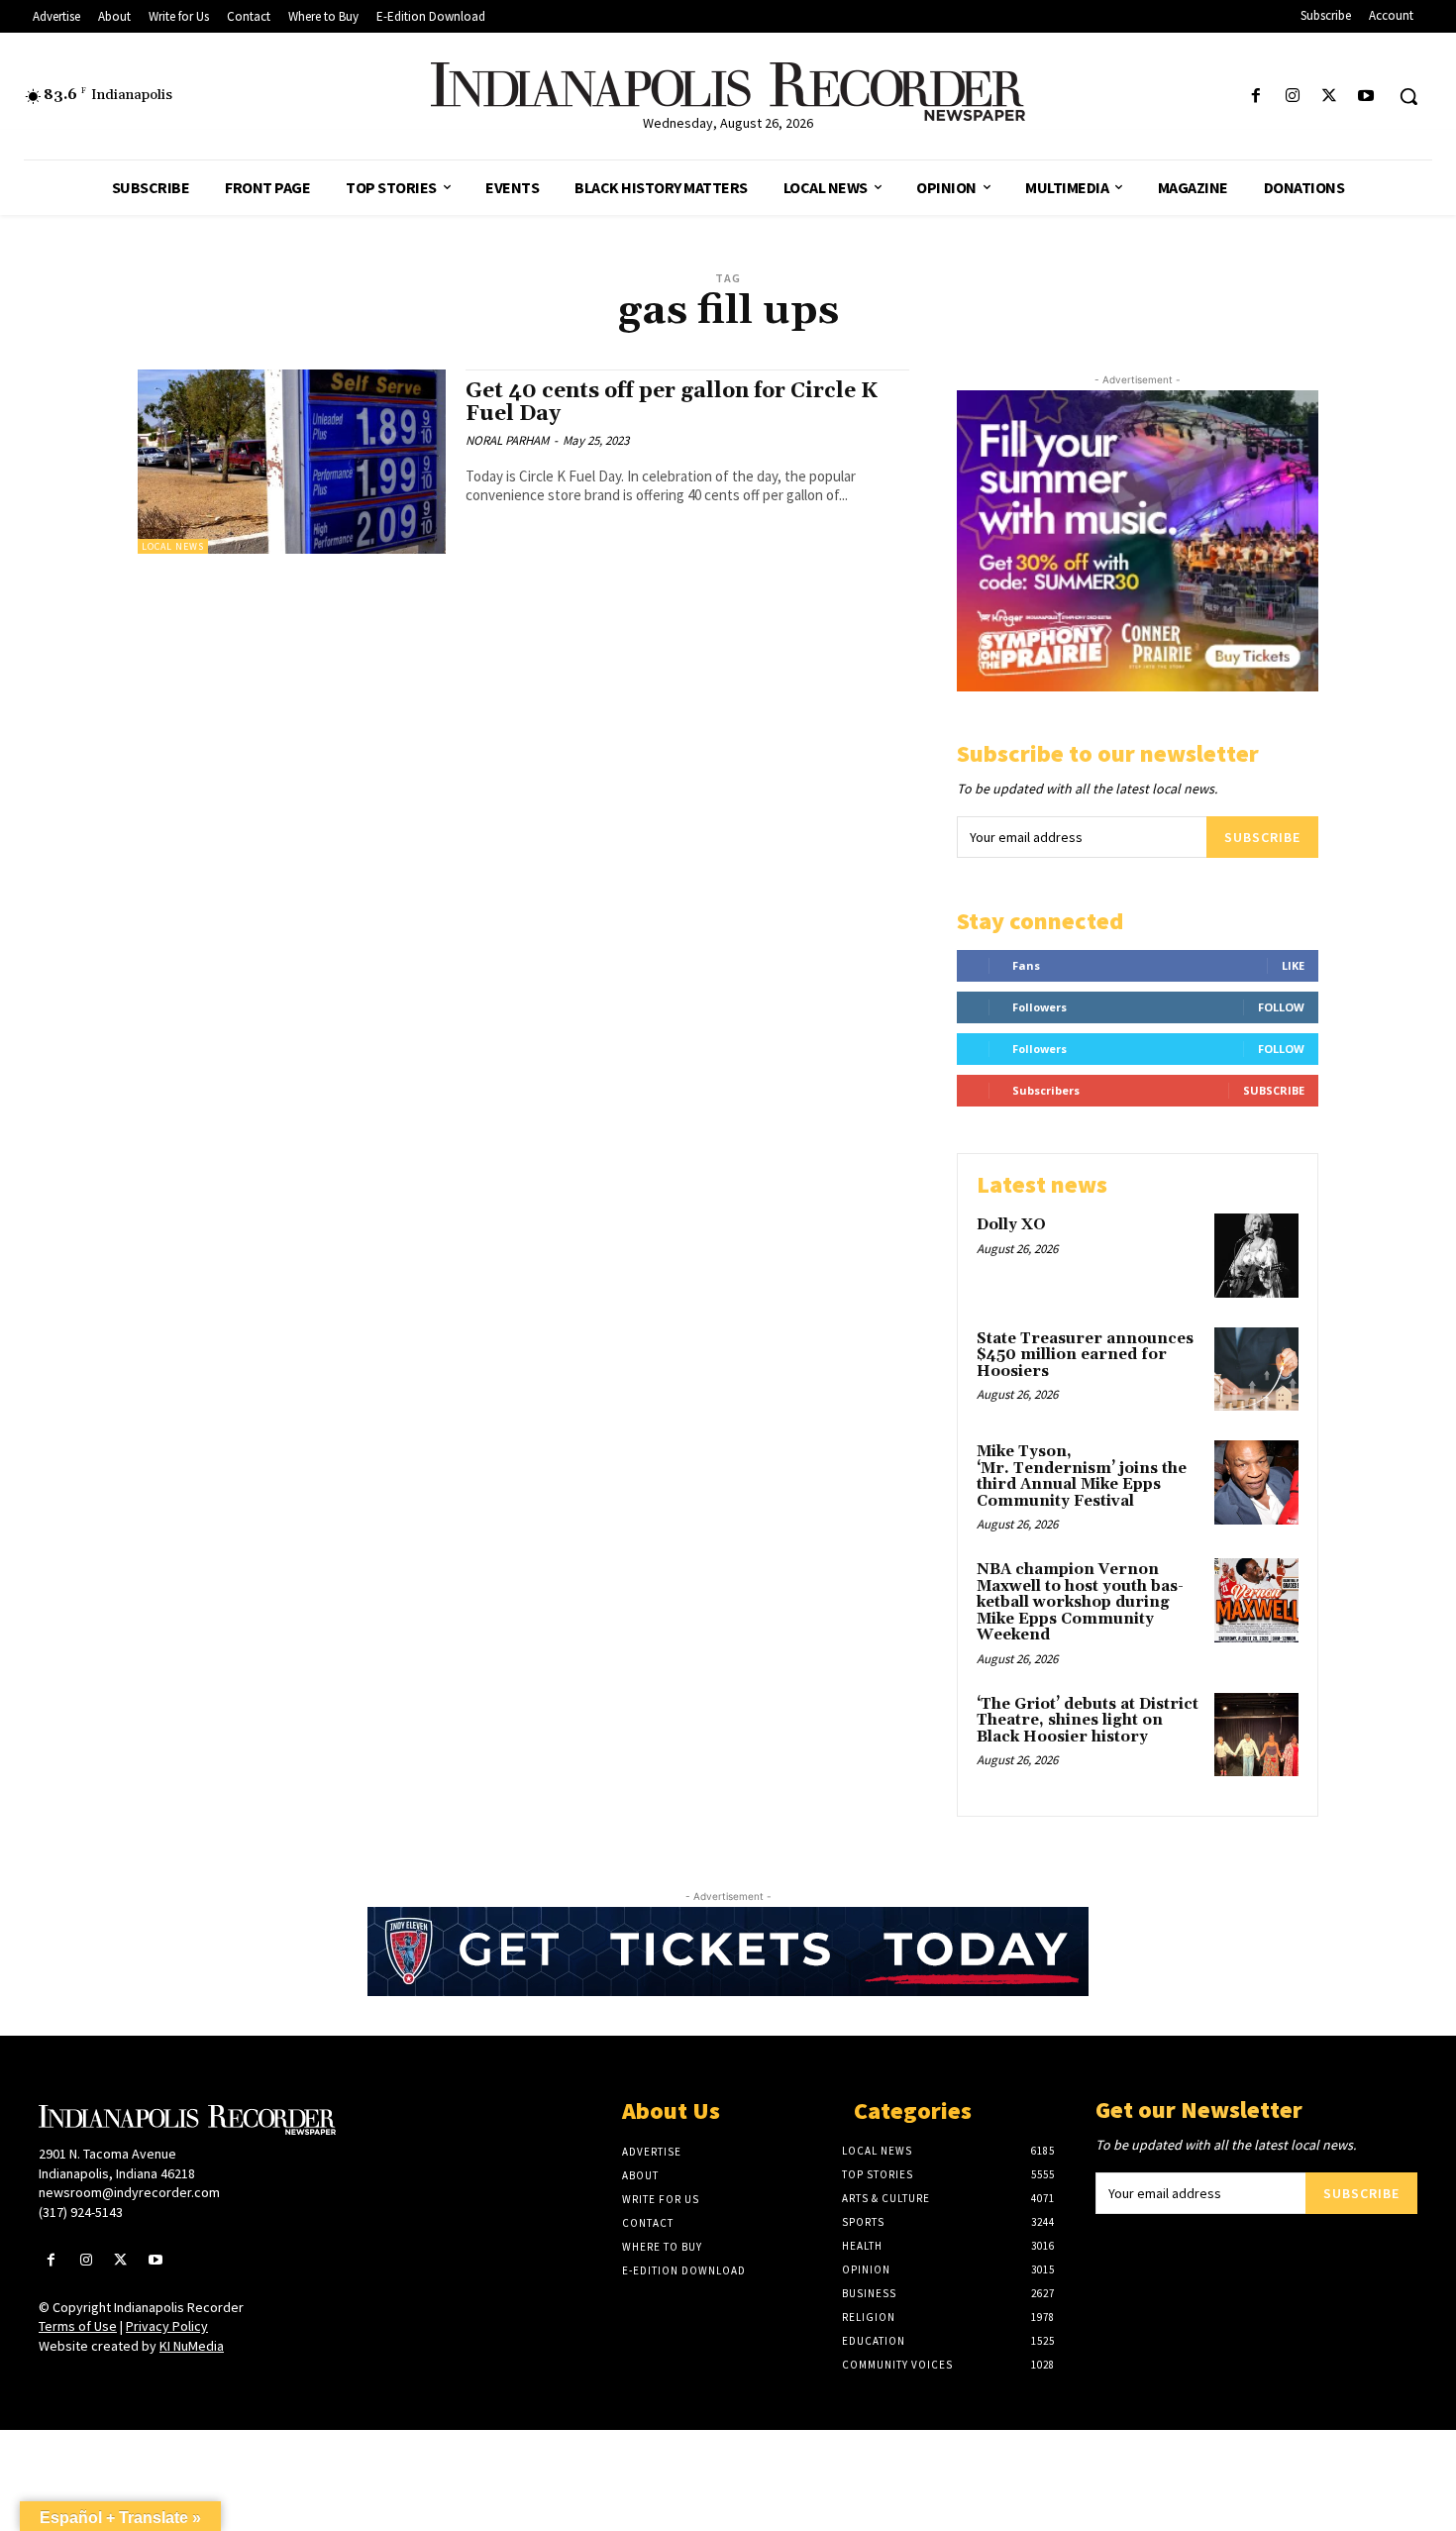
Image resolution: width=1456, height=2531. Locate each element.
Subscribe (1262, 837)
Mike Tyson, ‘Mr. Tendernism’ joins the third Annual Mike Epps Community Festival (1082, 1476)
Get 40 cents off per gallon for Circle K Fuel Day (672, 403)
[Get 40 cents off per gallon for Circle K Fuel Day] (292, 462)
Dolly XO (1011, 1225)
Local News (173, 546)
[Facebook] (1255, 97)
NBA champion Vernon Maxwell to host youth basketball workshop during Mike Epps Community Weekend (1080, 1602)
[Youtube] (1366, 97)
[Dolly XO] (1256, 1256)
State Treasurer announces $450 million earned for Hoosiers (1085, 1355)
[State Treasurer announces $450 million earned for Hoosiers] (1256, 1370)
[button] (1408, 96)
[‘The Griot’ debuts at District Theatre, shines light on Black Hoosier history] (1256, 1735)
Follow (1281, 1007)
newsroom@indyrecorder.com (129, 2192)
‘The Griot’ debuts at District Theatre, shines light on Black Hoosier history (1088, 1721)
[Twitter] (1330, 97)
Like (1293, 965)
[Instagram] (1292, 97)
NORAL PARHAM (507, 440)
